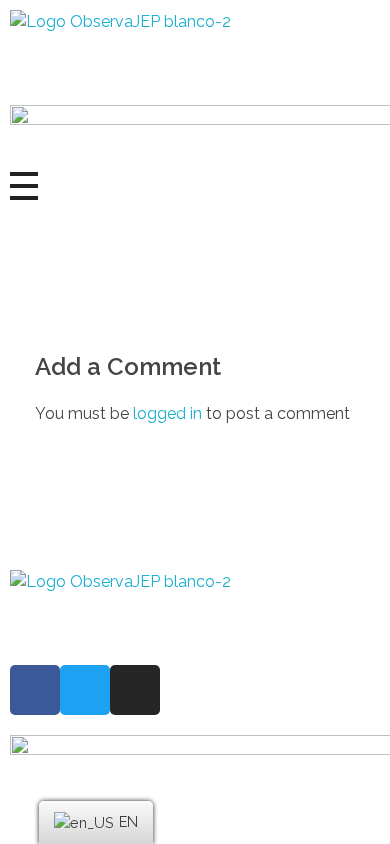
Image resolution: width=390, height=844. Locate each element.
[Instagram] (135, 690)
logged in (169, 413)
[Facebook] (35, 690)
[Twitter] (85, 690)
